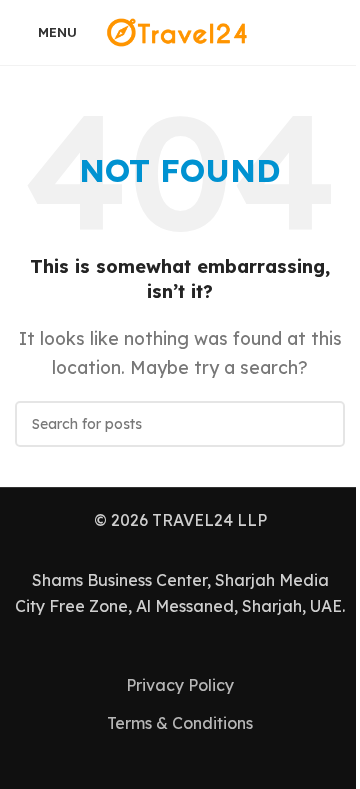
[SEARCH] (322, 424)
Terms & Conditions (180, 723)
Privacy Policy (180, 685)
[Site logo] (180, 31)
